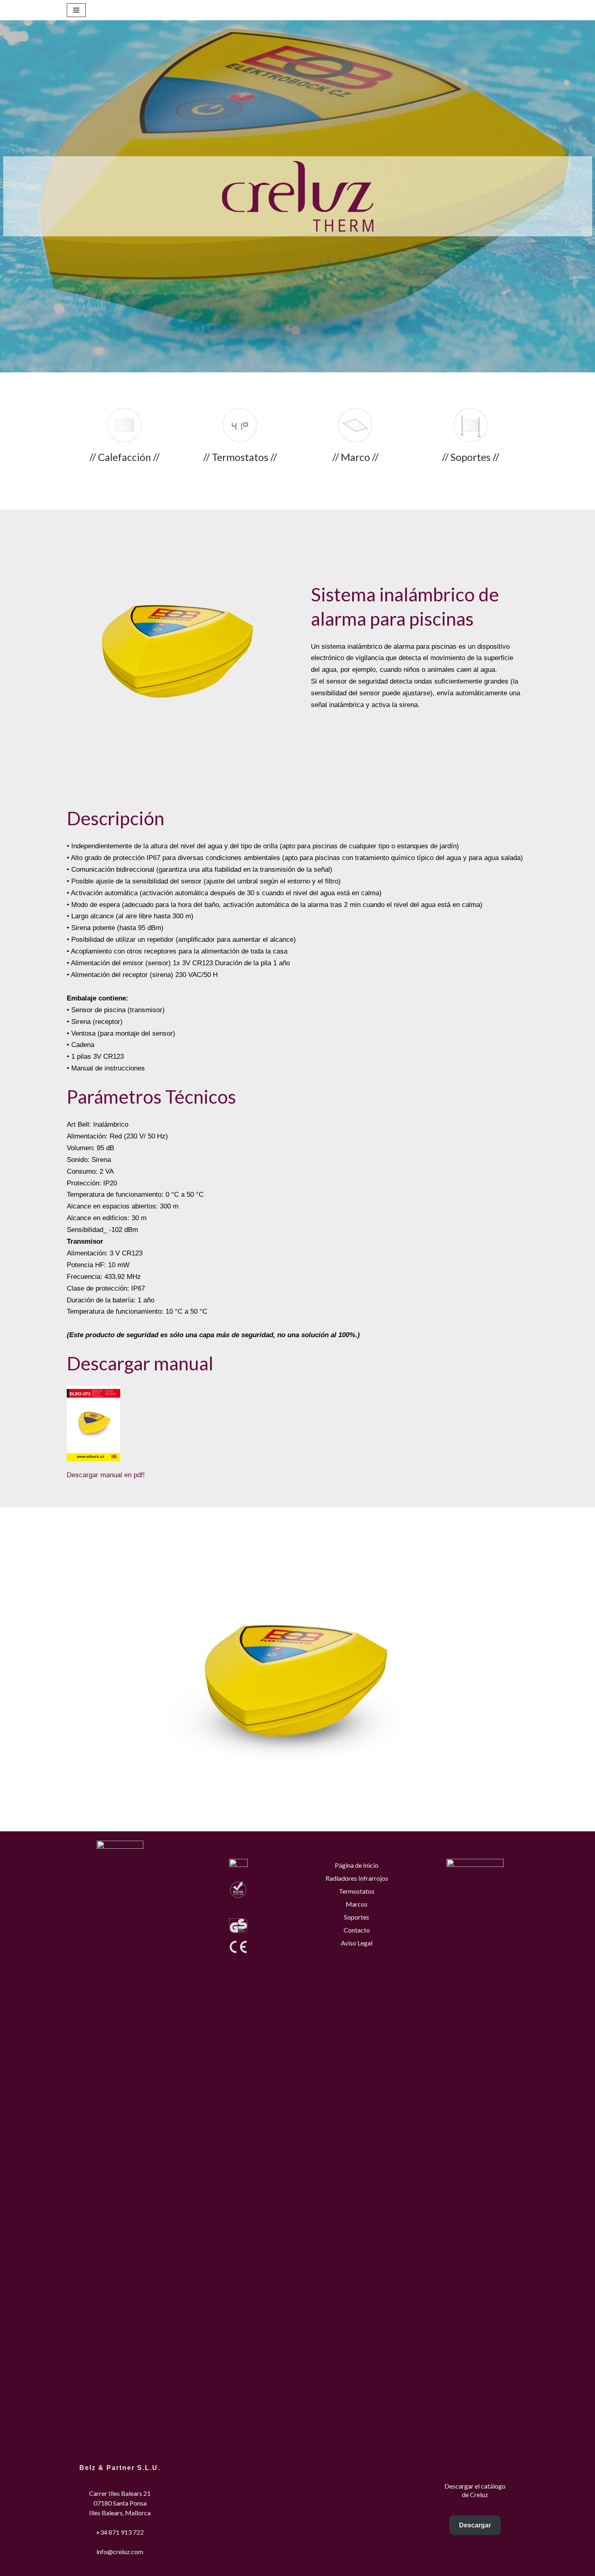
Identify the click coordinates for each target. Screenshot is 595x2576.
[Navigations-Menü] (76, 10)
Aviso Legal (357, 1943)
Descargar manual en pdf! (106, 1475)
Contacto (357, 1930)
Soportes (357, 1917)
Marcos (357, 1904)
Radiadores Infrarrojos (357, 1878)
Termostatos (357, 1891)
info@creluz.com (120, 2552)
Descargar (475, 2525)
